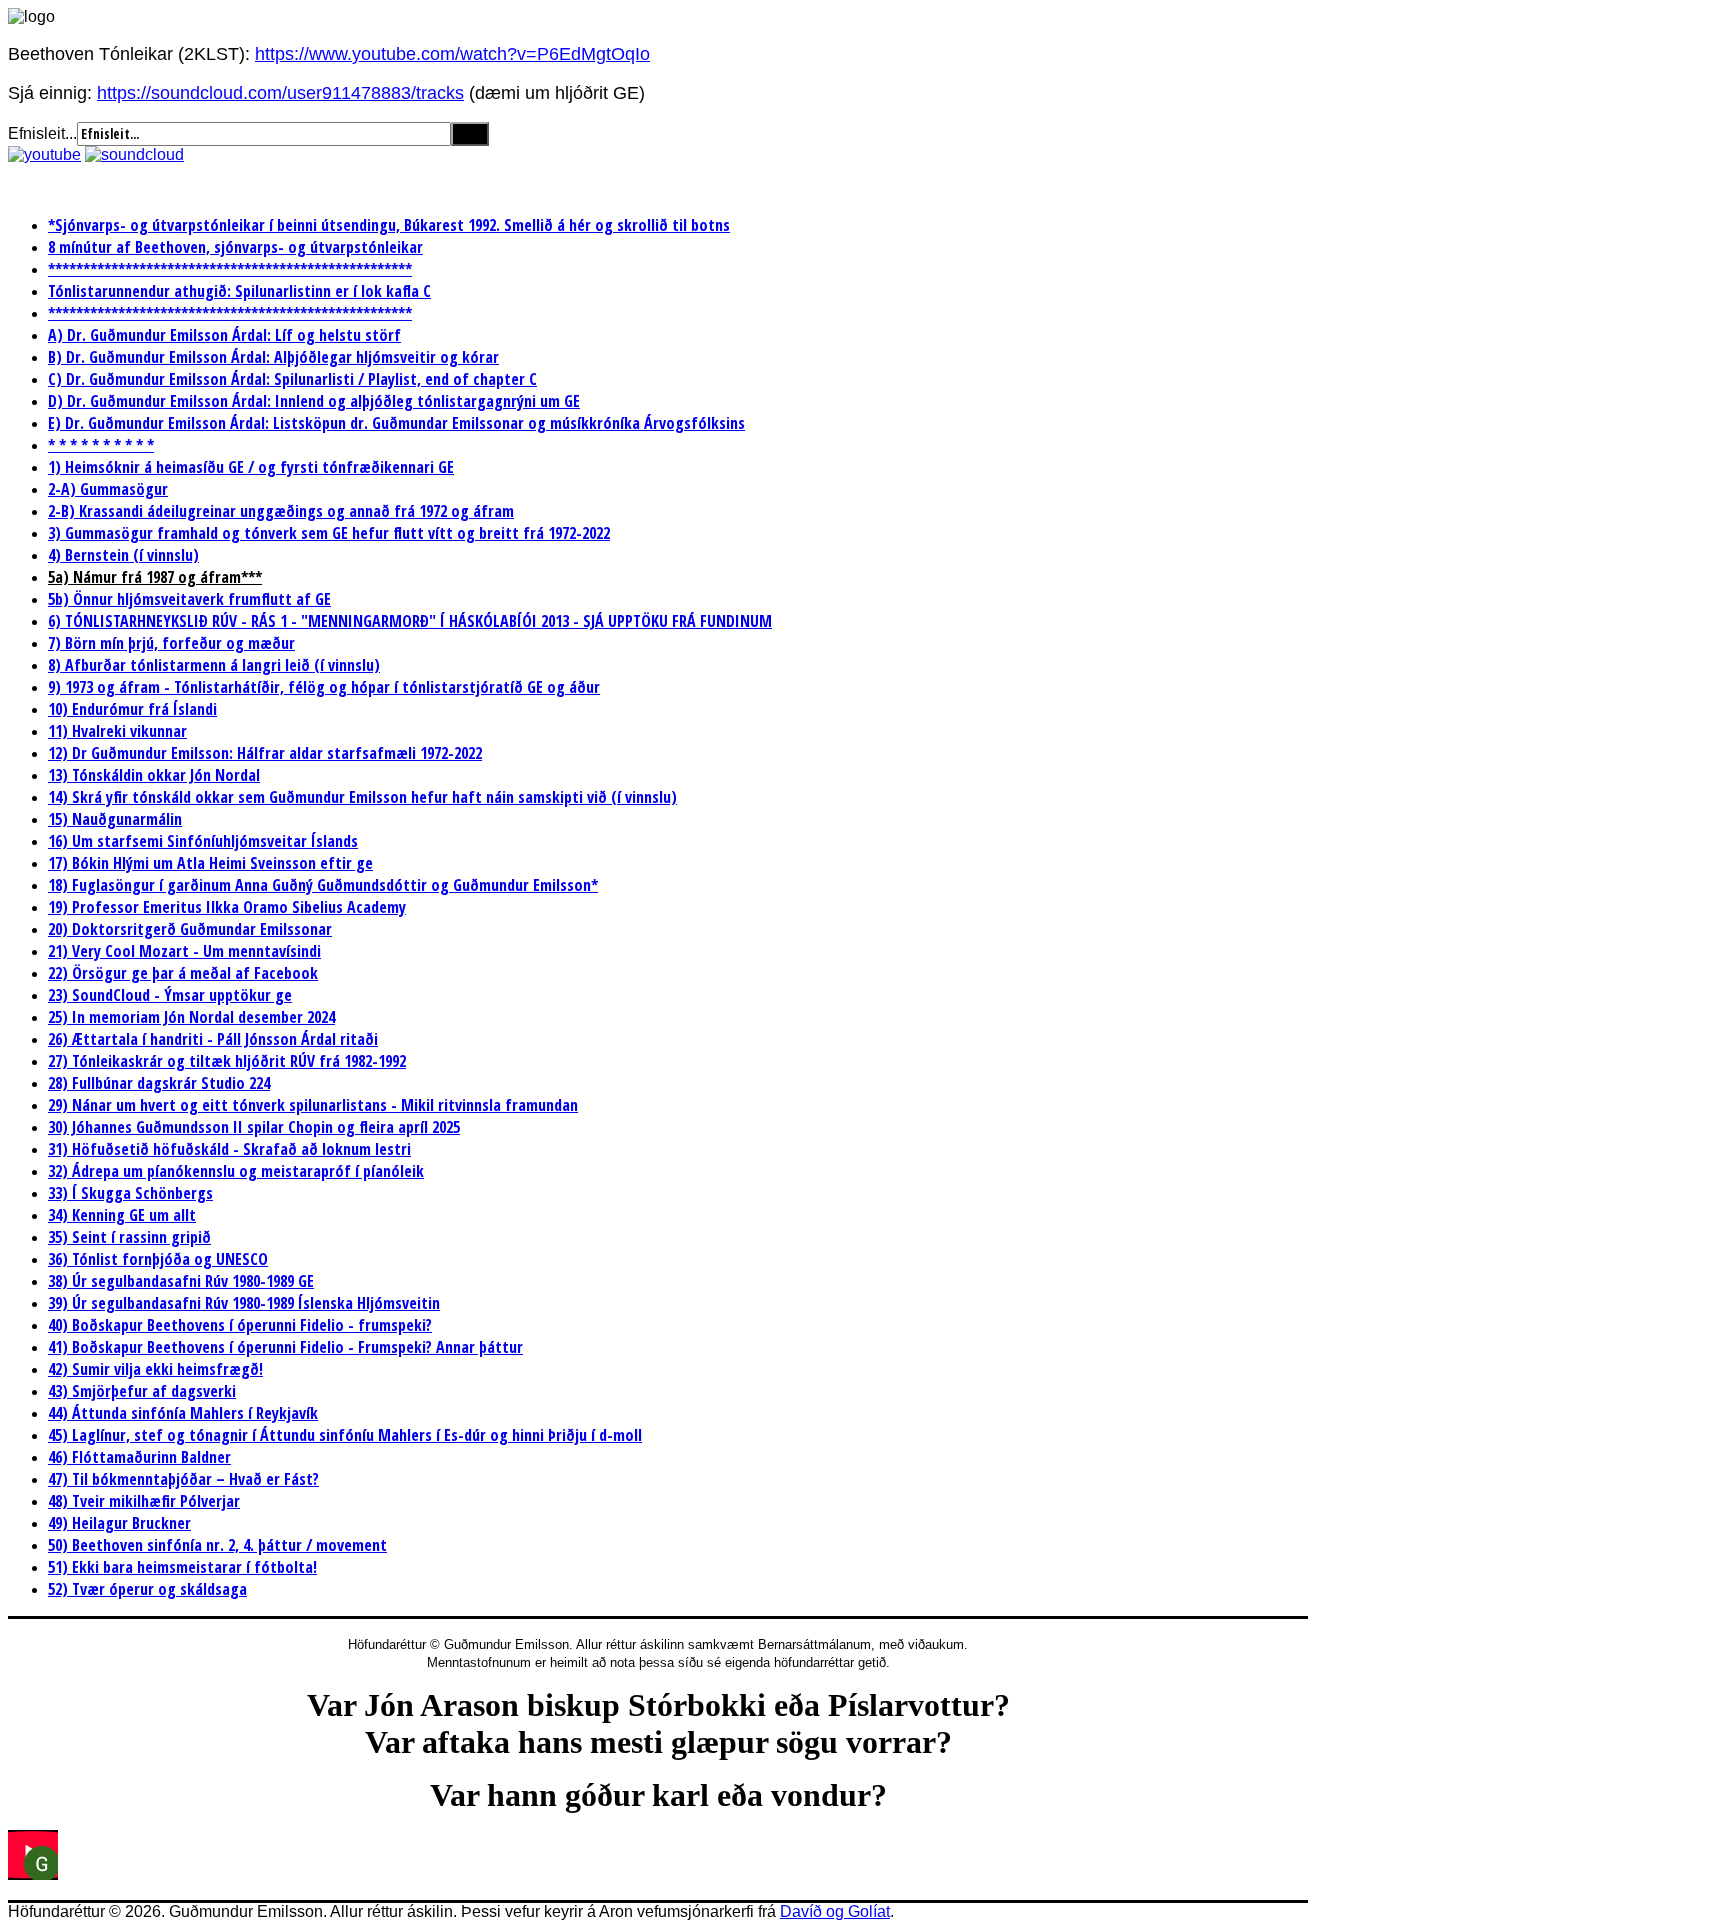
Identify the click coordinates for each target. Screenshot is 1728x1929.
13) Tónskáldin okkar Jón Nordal (154, 775)
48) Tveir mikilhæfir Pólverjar (144, 1501)
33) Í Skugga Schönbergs (130, 1193)
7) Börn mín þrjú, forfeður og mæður (171, 643)
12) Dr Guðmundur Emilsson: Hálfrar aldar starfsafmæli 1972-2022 (265, 753)
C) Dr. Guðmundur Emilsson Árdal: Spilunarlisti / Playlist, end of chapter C (292, 379)
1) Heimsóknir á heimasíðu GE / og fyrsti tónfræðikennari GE (251, 467)
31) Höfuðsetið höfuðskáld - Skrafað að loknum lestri (229, 1149)
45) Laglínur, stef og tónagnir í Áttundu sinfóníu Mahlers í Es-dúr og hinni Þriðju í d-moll (345, 1435)
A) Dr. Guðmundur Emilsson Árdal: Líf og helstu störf (224, 335)
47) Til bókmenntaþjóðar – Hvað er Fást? (183, 1479)
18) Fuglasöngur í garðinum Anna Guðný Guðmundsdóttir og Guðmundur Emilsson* (323, 885)
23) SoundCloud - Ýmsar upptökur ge (170, 995)
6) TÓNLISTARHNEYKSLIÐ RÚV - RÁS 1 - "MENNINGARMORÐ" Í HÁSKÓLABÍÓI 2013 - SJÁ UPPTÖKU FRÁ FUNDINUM (410, 621)
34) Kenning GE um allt (122, 1215)
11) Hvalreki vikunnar (117, 731)
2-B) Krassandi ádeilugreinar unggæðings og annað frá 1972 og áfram (281, 511)
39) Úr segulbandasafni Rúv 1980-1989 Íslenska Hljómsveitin (244, 1303)
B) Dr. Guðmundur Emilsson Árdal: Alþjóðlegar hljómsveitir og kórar (273, 357)
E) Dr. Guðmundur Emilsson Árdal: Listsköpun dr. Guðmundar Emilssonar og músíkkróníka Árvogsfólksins (396, 423)
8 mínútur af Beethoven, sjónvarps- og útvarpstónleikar (235, 247)
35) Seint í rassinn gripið (129, 1237)
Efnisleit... (42, 133)
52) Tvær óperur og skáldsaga (147, 1589)
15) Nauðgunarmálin (115, 819)
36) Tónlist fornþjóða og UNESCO (158, 1259)
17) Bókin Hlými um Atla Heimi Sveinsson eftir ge (210, 863)
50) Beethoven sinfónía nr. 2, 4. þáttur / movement (217, 1545)
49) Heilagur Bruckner (119, 1523)
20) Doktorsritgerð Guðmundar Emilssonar (190, 929)
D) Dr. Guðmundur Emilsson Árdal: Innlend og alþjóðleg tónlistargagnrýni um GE (314, 401)
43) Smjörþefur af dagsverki (142, 1391)
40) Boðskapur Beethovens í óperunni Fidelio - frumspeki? (240, 1325)
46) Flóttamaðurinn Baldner (139, 1457)
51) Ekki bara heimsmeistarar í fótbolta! (182, 1567)
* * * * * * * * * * (101, 445)
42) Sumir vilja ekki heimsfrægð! (155, 1369)
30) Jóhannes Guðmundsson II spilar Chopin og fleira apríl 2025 (254, 1127)
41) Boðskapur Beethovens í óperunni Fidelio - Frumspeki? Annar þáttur (285, 1347)
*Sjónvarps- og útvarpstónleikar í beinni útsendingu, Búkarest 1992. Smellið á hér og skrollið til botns (389, 225)
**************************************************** (230, 269)
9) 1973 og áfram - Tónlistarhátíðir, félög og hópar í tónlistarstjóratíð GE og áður (324, 687)
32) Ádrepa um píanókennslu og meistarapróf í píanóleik (236, 1171)
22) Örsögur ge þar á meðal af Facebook (183, 973)
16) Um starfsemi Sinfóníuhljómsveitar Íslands (203, 841)
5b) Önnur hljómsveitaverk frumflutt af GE (189, 599)
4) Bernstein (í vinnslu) (123, 555)
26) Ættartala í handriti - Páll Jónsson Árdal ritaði (213, 1039)
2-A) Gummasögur (108, 489)
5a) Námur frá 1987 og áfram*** (155, 577)
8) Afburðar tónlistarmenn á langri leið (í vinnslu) (214, 665)
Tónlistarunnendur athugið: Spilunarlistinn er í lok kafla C (239, 291)
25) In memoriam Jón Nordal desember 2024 (191, 1017)
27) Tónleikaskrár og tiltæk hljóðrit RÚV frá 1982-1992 (227, 1061)
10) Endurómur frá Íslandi (132, 709)
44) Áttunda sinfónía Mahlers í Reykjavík (183, 1413)
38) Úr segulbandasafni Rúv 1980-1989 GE (181, 1281)
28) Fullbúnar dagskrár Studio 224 (159, 1083)
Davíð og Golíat (835, 1911)
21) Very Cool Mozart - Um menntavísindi (184, 951)
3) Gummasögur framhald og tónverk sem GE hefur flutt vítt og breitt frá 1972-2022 (329, 533)
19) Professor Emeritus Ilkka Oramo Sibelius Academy (227, 907)
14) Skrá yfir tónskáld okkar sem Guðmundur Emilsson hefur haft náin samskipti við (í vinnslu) (362, 797)
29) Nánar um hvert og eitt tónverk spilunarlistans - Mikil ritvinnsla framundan (313, 1105)
